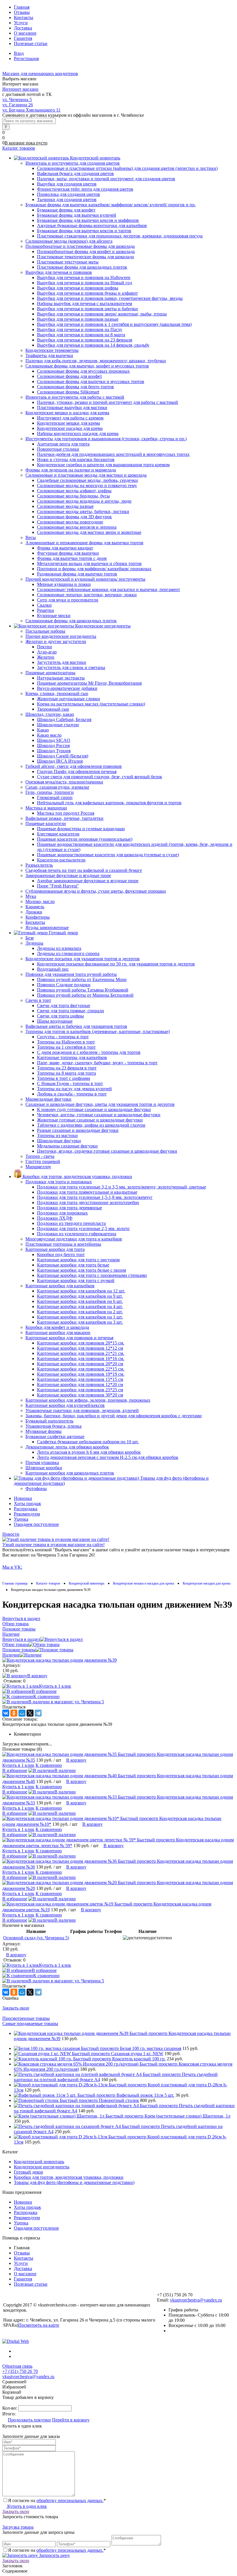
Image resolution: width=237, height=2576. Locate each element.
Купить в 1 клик (55, 1686)
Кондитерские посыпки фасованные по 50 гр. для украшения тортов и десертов (116, 964)
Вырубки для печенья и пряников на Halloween (84, 277)
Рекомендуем (27, 1514)
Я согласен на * (57, 2500)
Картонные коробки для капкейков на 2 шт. (80, 1312)
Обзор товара (15, 1644)
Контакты (24, 17)
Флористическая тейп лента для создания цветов (85, 189)
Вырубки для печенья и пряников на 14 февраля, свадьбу (93, 345)
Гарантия (23, 38)
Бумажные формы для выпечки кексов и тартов (84, 231)
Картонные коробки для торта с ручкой (76, 1280)
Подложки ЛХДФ (55, 1218)
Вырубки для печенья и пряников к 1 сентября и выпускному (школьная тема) (114, 324)
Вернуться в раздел (21, 1639)
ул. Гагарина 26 (18, 105)
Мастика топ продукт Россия (66, 813)
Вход (19, 53)
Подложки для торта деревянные (70, 1208)
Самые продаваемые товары (30, 2024)
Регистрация (26, 58)
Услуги (21, 23)
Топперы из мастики (57, 1135)
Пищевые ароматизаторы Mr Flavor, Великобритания (89, 683)
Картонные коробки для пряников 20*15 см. (81, 1343)
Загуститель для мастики (62, 662)
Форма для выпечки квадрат (65, 548)
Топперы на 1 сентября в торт (66, 1047)
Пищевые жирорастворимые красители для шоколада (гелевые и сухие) (108, 855)
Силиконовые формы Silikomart (68, 392)
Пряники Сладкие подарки (64, 985)
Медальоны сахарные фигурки (67, 1146)
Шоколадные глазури (58, 725)
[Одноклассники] (14, 1713)
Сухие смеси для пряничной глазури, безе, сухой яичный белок (100, 777)
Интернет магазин (20, 89)
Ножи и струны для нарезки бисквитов (76, 459)
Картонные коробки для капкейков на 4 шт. (80, 1306)
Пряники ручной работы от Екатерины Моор (82, 979)
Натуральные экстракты (61, 678)
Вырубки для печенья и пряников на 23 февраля (85, 340)
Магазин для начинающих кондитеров (40, 74)
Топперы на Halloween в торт (66, 1042)
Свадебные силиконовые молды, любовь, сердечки (87, 480)
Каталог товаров (19, 148)
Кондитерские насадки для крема (70, 428)
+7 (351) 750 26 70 (20, 2371)
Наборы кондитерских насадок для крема (78, 433)
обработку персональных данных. (70, 2500)
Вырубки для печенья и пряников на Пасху (80, 329)
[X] (30, 1713)
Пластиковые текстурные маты (68, 262)
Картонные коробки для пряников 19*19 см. (81, 1374)
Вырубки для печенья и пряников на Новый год (85, 283)
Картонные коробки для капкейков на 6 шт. (80, 1301)
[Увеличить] (60, 1660)
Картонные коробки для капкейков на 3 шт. (80, 1322)
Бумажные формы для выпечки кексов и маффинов (88, 220)
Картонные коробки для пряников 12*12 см (80, 1348)
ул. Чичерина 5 (17, 100)
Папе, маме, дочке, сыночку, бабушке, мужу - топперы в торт (97, 1063)
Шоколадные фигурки (59, 1141)
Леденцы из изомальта (59, 948)
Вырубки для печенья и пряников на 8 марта (81, 335)
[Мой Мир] (22, 1713)
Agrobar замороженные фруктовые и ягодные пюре (88, 881)
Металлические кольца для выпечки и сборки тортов (89, 563)
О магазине (25, 33)
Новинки (23, 1498)
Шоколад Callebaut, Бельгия (64, 719)
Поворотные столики (58, 449)
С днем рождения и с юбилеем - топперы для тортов (89, 1052)
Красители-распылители (61, 860)
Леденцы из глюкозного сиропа (68, 953)
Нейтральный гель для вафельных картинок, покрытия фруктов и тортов (109, 803)
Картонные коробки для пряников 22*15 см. (81, 1369)
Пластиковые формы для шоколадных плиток (82, 267)
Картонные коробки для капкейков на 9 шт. (80, 1296)
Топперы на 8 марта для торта (66, 1073)
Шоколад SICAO (54, 740)
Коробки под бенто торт (61, 1254)
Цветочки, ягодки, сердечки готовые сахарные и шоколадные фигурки (107, 1151)
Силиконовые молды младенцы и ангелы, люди (84, 501)
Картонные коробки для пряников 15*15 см (80, 1379)
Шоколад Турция (54, 751)
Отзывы (22, 12)
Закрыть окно (16, 2008)
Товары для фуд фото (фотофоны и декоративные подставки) (74, 2182)
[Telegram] (38, 1713)
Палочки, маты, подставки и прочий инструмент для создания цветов (106, 179)
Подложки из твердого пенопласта (71, 1223)
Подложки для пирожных (62, 1213)
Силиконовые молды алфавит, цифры (74, 491)
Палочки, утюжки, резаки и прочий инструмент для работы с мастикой (108, 402)
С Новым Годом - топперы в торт (70, 1083)
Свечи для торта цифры (60, 1016)
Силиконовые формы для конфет (70, 376)
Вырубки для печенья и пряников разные (78, 319)
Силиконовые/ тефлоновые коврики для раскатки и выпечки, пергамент (109, 589)
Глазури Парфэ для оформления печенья (77, 771)
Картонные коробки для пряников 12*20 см (80, 1384)
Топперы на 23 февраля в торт (67, 1068)
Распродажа (26, 1509)
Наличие (11, 1655)
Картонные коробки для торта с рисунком (78, 1260)
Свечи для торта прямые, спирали (71, 1011)
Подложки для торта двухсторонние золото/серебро (88, 1202)
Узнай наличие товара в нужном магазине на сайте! (53, 1545)
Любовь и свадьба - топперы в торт (72, 1094)
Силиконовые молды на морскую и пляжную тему (87, 485)
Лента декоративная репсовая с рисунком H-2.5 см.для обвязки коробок (108, 1457)
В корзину (37, 1676)
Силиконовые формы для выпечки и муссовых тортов (91, 381)
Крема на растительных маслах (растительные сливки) (91, 704)
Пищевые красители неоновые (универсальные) (85, 839)
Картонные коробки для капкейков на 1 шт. (80, 1317)
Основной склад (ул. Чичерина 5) (36, 1938)
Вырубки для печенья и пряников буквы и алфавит (87, 293)
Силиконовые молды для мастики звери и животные (89, 532)
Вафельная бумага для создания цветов (75, 173)
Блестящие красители (58, 834)
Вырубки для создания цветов (67, 184)
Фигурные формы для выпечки (68, 553)
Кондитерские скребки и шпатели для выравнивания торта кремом (103, 465)
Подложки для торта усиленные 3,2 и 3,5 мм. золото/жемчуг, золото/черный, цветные (122, 1187)
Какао (43, 730)
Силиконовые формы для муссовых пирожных (83, 371)
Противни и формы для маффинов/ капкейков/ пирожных (94, 569)
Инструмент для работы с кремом (70, 418)
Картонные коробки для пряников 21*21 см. (81, 1353)
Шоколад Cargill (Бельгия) (63, 756)
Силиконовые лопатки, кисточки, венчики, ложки (87, 595)
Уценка (21, 1519)
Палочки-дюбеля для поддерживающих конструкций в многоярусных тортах (113, 454)
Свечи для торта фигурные (64, 1005)
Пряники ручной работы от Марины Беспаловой (85, 995)
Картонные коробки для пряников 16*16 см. (81, 1358)
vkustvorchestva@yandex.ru (196, 2300)
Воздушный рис (53, 969)
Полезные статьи (31, 43)
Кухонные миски (54, 615)
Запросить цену (54, 2555)
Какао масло (49, 735)
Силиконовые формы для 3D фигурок (74, 517)
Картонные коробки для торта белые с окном (82, 1270)
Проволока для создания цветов (68, 194)
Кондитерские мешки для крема (68, 423)
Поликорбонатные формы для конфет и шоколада (86, 251)
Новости (11, 1534)
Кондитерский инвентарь (39, 2162)
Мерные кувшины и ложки (64, 584)
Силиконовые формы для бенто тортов (75, 387)
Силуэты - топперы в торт (63, 1037)
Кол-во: (10, 2408)
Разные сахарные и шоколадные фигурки (78, 1130)
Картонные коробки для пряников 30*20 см (80, 1395)
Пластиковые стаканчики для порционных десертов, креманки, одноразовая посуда (120, 236)
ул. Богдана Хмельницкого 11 (31, 110)
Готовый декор (28, 2172)
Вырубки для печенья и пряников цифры (78, 288)
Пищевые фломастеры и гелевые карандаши (81, 829)
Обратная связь (17, 2366)
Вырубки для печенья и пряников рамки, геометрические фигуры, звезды (110, 298)
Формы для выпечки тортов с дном (72, 558)
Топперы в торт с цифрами (64, 1078)
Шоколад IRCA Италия (60, 761)
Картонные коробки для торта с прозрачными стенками (92, 1275)
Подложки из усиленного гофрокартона (77, 1234)
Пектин (45, 647)
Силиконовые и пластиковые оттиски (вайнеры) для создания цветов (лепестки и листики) (127, 168)
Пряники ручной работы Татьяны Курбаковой (83, 990)
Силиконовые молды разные (65, 506)
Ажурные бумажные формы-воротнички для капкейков (92, 225)
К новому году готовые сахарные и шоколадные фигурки (94, 1109)
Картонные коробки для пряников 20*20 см (80, 1364)
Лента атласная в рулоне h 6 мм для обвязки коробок (89, 1452)
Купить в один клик (26, 2506)
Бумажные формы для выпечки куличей (77, 215)
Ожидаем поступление (36, 1524)
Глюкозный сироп (55, 797)
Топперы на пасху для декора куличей (74, 1089)
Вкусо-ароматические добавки (67, 688)
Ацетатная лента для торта (63, 444)
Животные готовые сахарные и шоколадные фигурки (90, 1120)
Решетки (46, 610)
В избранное (44, 1691)
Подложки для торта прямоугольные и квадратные (87, 1192)
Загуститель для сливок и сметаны (71, 667)
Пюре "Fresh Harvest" (58, 886)
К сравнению (46, 1696)
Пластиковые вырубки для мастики (72, 407)
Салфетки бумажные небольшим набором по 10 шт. (88, 1442)
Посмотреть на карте (39, 2325)
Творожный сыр (53, 709)
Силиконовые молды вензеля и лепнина (77, 527)
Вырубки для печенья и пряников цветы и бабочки (87, 309)
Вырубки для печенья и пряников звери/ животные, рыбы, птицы (102, 314)
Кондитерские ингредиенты (42, 2167)
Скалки (44, 605)
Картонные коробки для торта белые (73, 1265)
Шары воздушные (55, 1021)
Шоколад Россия (53, 745)
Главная (22, 7)
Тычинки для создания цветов (67, 199)
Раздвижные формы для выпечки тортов (77, 574)
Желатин (46, 657)
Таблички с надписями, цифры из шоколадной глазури (91, 1125)
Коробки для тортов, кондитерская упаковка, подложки (69, 2177)
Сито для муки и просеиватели (68, 600)
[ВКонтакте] (6, 1713)
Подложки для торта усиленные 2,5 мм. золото (83, 1228)
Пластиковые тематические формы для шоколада (85, 257)
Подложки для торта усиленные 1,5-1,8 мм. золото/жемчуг (95, 1197)
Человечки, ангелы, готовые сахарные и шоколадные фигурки (99, 1115)
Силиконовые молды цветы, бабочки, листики (83, 511)
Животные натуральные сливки (68, 699)
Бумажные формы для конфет (66, 210)
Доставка (23, 28)
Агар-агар (47, 652)
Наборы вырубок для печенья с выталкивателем (85, 303)
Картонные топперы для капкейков (72, 1057)
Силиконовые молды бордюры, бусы (73, 496)
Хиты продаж (27, 1504)
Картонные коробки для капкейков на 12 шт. (81, 1291)
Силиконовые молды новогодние (70, 522)
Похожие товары (19, 1650)
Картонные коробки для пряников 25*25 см (80, 1390)
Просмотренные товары (26, 2018)
